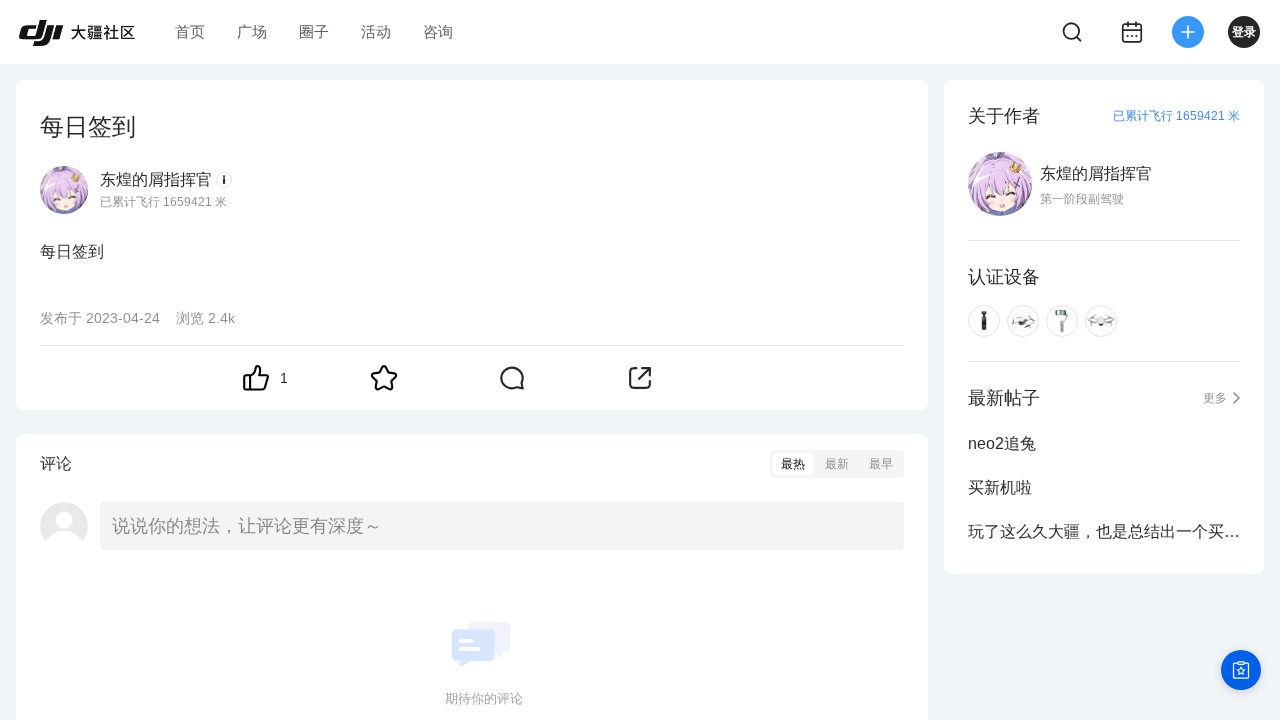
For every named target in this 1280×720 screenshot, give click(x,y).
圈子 (314, 31)
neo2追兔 (1002, 443)
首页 (190, 31)
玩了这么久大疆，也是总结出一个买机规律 (1104, 531)
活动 (376, 31)
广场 (252, 31)
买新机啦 (1000, 487)
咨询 (438, 31)
